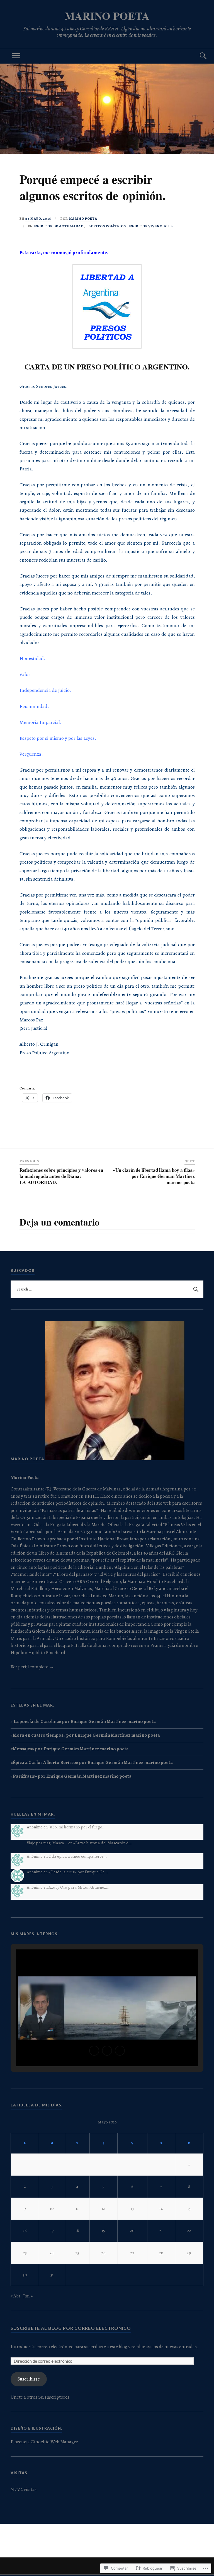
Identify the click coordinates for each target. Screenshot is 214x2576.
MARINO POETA (107, 16)
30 (25, 2275)
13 (132, 2208)
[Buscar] (198, 56)
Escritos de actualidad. (59, 226)
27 (132, 2253)
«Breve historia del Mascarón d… (103, 1843)
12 (103, 2208)
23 (25, 2253)
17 (52, 2230)
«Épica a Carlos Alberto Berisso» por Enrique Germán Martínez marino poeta (92, 1762)
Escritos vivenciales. (151, 226)
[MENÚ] (16, 56)
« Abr (16, 2296)
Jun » (28, 2296)
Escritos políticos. (107, 226)
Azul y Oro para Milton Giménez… (79, 1887)
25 (77, 2253)
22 (189, 2230)
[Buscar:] (107, 1289)
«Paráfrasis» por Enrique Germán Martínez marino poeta (71, 1776)
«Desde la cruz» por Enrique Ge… (78, 1872)
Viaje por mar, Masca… (47, 1843)
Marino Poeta (83, 218)
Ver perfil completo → (32, 1667)
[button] (94, 2051)
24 (52, 2253)
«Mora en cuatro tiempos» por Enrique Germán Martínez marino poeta (85, 1735)
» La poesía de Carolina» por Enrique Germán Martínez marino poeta (83, 1721)
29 (189, 2253)
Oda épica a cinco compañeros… (78, 1856)
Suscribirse (29, 2379)
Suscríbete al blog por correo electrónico (71, 2328)
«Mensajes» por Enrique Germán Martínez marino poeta (70, 1749)
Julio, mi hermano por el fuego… (77, 1827)
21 (161, 2230)
